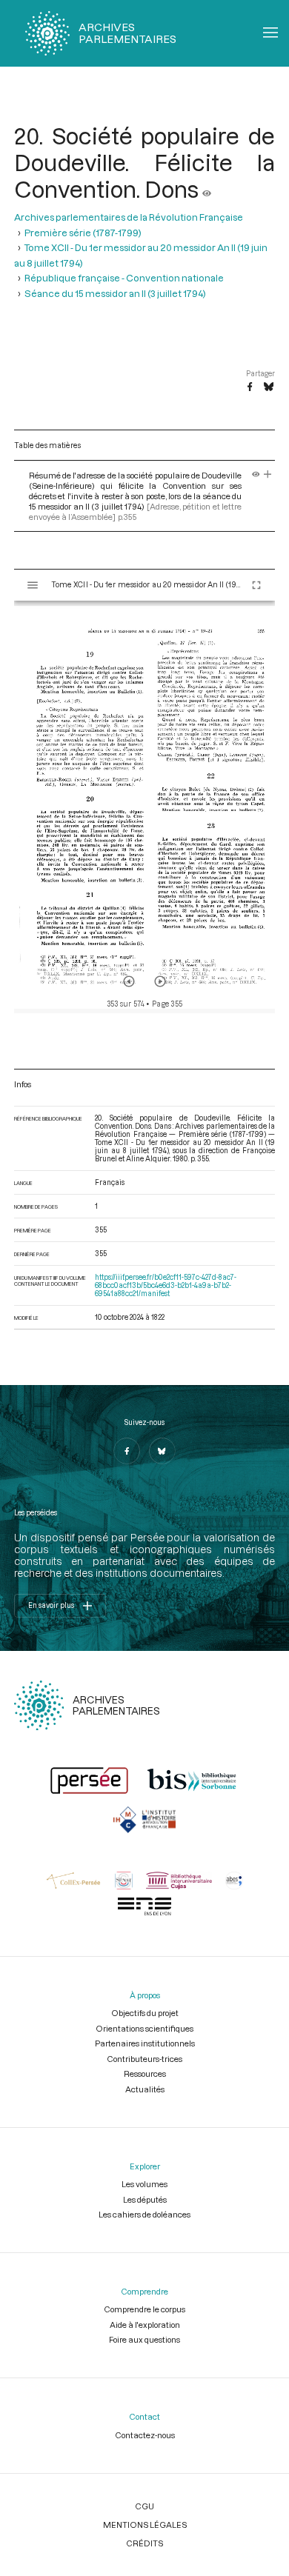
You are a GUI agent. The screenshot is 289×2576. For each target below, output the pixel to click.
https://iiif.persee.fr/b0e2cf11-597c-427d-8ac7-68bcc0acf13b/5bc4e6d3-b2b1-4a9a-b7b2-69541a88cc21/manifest (166, 1285)
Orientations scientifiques (144, 2028)
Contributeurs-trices (144, 2059)
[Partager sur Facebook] (250, 387)
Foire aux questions (144, 2339)
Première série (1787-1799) (83, 233)
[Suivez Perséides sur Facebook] (127, 1451)
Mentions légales (145, 2525)
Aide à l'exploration (145, 2325)
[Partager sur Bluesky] (269, 387)
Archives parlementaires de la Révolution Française (129, 217)
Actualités (145, 2089)
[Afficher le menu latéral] (33, 585)
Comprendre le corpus (144, 2309)
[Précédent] (129, 981)
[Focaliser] (268, 475)
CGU (144, 2506)
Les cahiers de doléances (144, 2214)
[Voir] (207, 189)
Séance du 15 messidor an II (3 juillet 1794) (115, 293)
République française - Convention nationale (124, 278)
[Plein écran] (256, 585)
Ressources (145, 2073)
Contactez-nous (145, 2435)
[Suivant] (160, 981)
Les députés (145, 2199)
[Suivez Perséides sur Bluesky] (162, 1451)
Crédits (144, 2543)
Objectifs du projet (145, 2013)
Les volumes (144, 2184)
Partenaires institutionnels (145, 2043)
